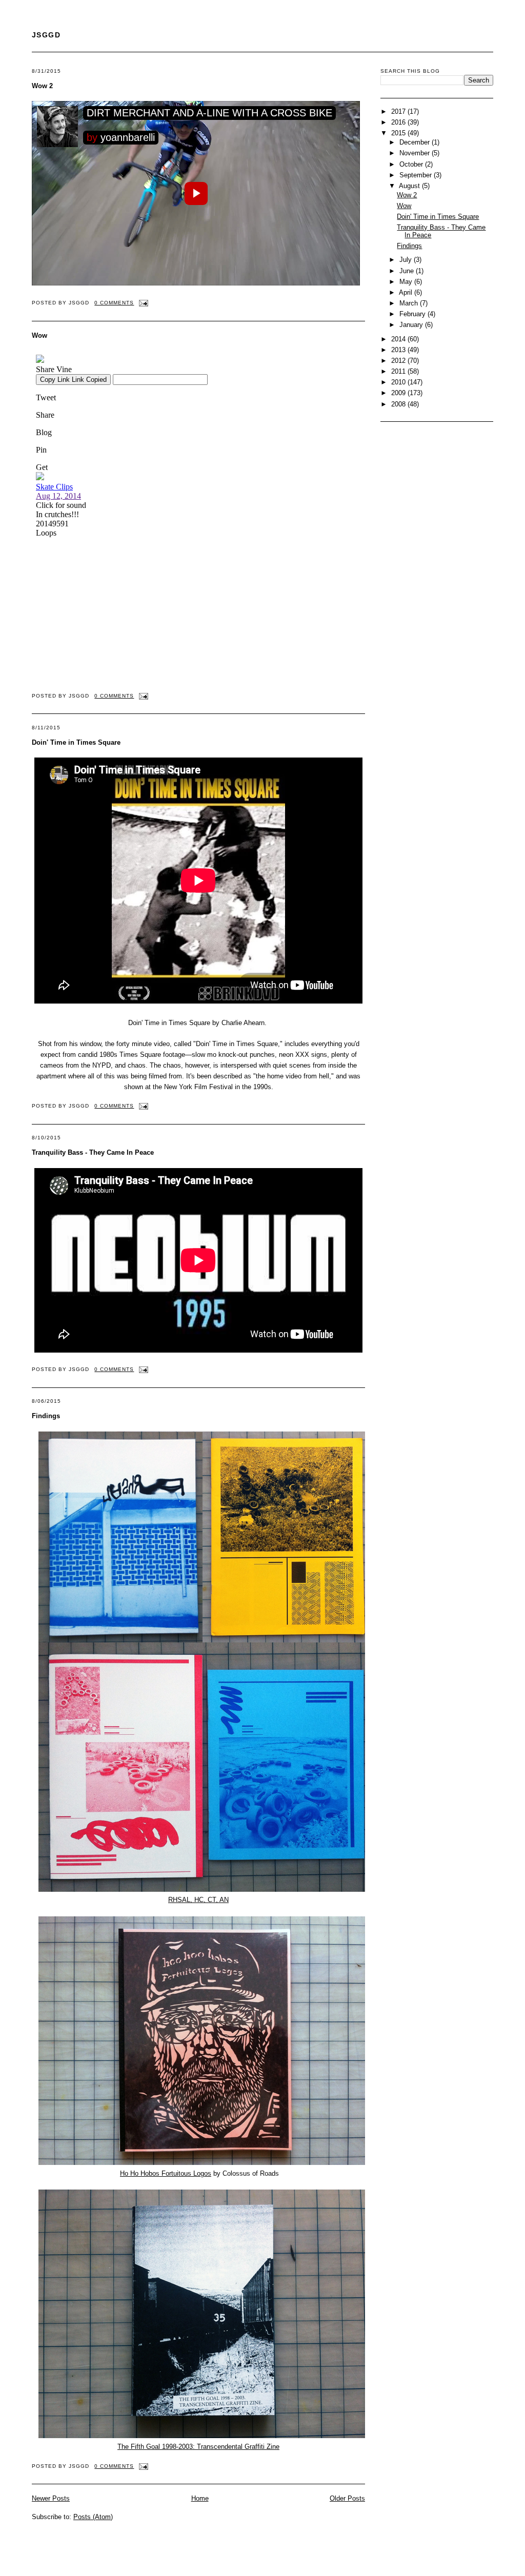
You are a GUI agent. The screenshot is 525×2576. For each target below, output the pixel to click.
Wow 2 (42, 86)
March (410, 303)
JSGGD (46, 35)
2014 (399, 339)
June (408, 271)
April (407, 292)
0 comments (114, 303)
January (412, 325)
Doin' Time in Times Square (76, 742)
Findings (46, 1416)
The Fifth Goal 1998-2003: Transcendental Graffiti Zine (198, 2447)
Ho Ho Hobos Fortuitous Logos (166, 2173)
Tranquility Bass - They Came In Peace (93, 1152)
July (407, 260)
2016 (399, 122)
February (413, 314)
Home (200, 2498)
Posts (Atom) (93, 2517)
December (416, 142)
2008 (399, 404)
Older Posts (347, 2498)
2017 (399, 111)
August (410, 186)
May (407, 282)
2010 (399, 382)
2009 (399, 393)
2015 (399, 133)
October (412, 164)
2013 (399, 350)
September (417, 175)
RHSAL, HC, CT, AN (198, 1900)
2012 (399, 361)
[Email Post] (142, 303)
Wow (39, 335)
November (416, 153)
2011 (399, 371)
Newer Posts (51, 2498)
